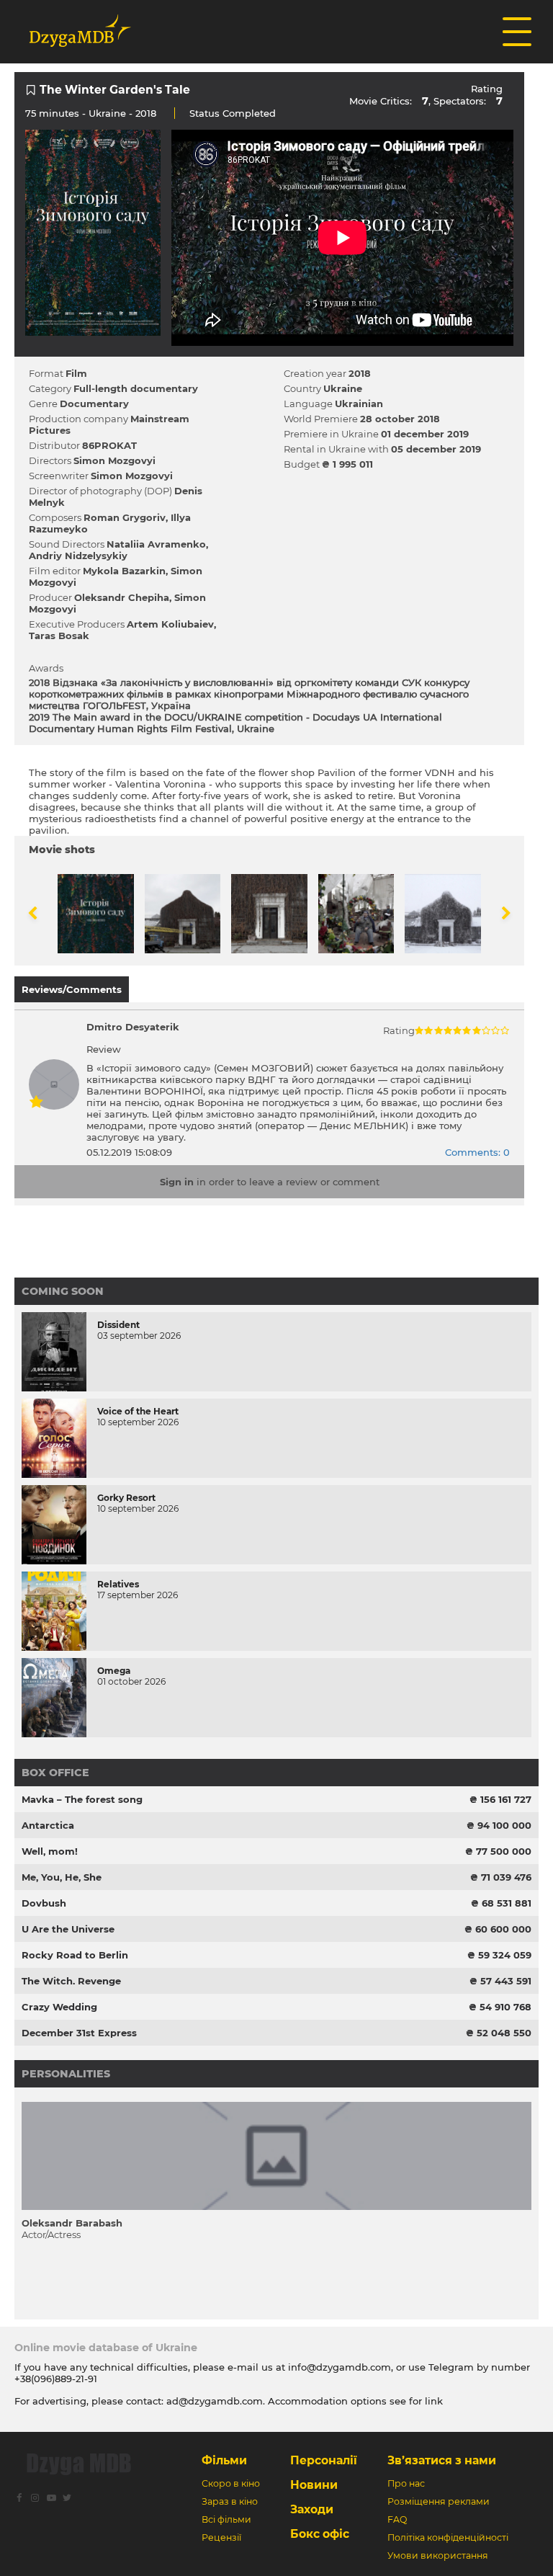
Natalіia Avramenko (156, 544)
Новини (314, 2485)
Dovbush (44, 1903)
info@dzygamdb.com (338, 2367)
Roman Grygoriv (125, 517)
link (434, 2401)
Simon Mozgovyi (114, 460)
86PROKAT (109, 445)
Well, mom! (50, 1851)
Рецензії (221, 2537)
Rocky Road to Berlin (75, 1955)
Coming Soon (63, 1291)
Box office (55, 1773)
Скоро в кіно (231, 2483)
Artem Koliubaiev (170, 624)
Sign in (177, 1182)
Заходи (312, 2509)
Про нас (406, 2483)
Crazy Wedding (59, 2007)
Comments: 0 (477, 1152)
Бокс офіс (320, 2534)
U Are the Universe (68, 1929)
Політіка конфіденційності (448, 2537)
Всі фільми (226, 2519)
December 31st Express (79, 2033)
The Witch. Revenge (71, 1981)
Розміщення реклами (439, 2501)
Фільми (224, 2460)
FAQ (397, 2519)
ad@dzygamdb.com (215, 2401)
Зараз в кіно (230, 2501)
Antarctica (48, 1825)
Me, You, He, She (62, 1877)
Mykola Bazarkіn (124, 571)
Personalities (66, 2074)
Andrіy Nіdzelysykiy (78, 556)
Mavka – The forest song (82, 1799)
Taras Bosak (59, 636)
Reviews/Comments (72, 989)
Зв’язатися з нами (442, 2460)
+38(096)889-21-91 (56, 2379)
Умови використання (438, 2555)
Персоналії (324, 2460)
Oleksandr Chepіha (122, 597)
